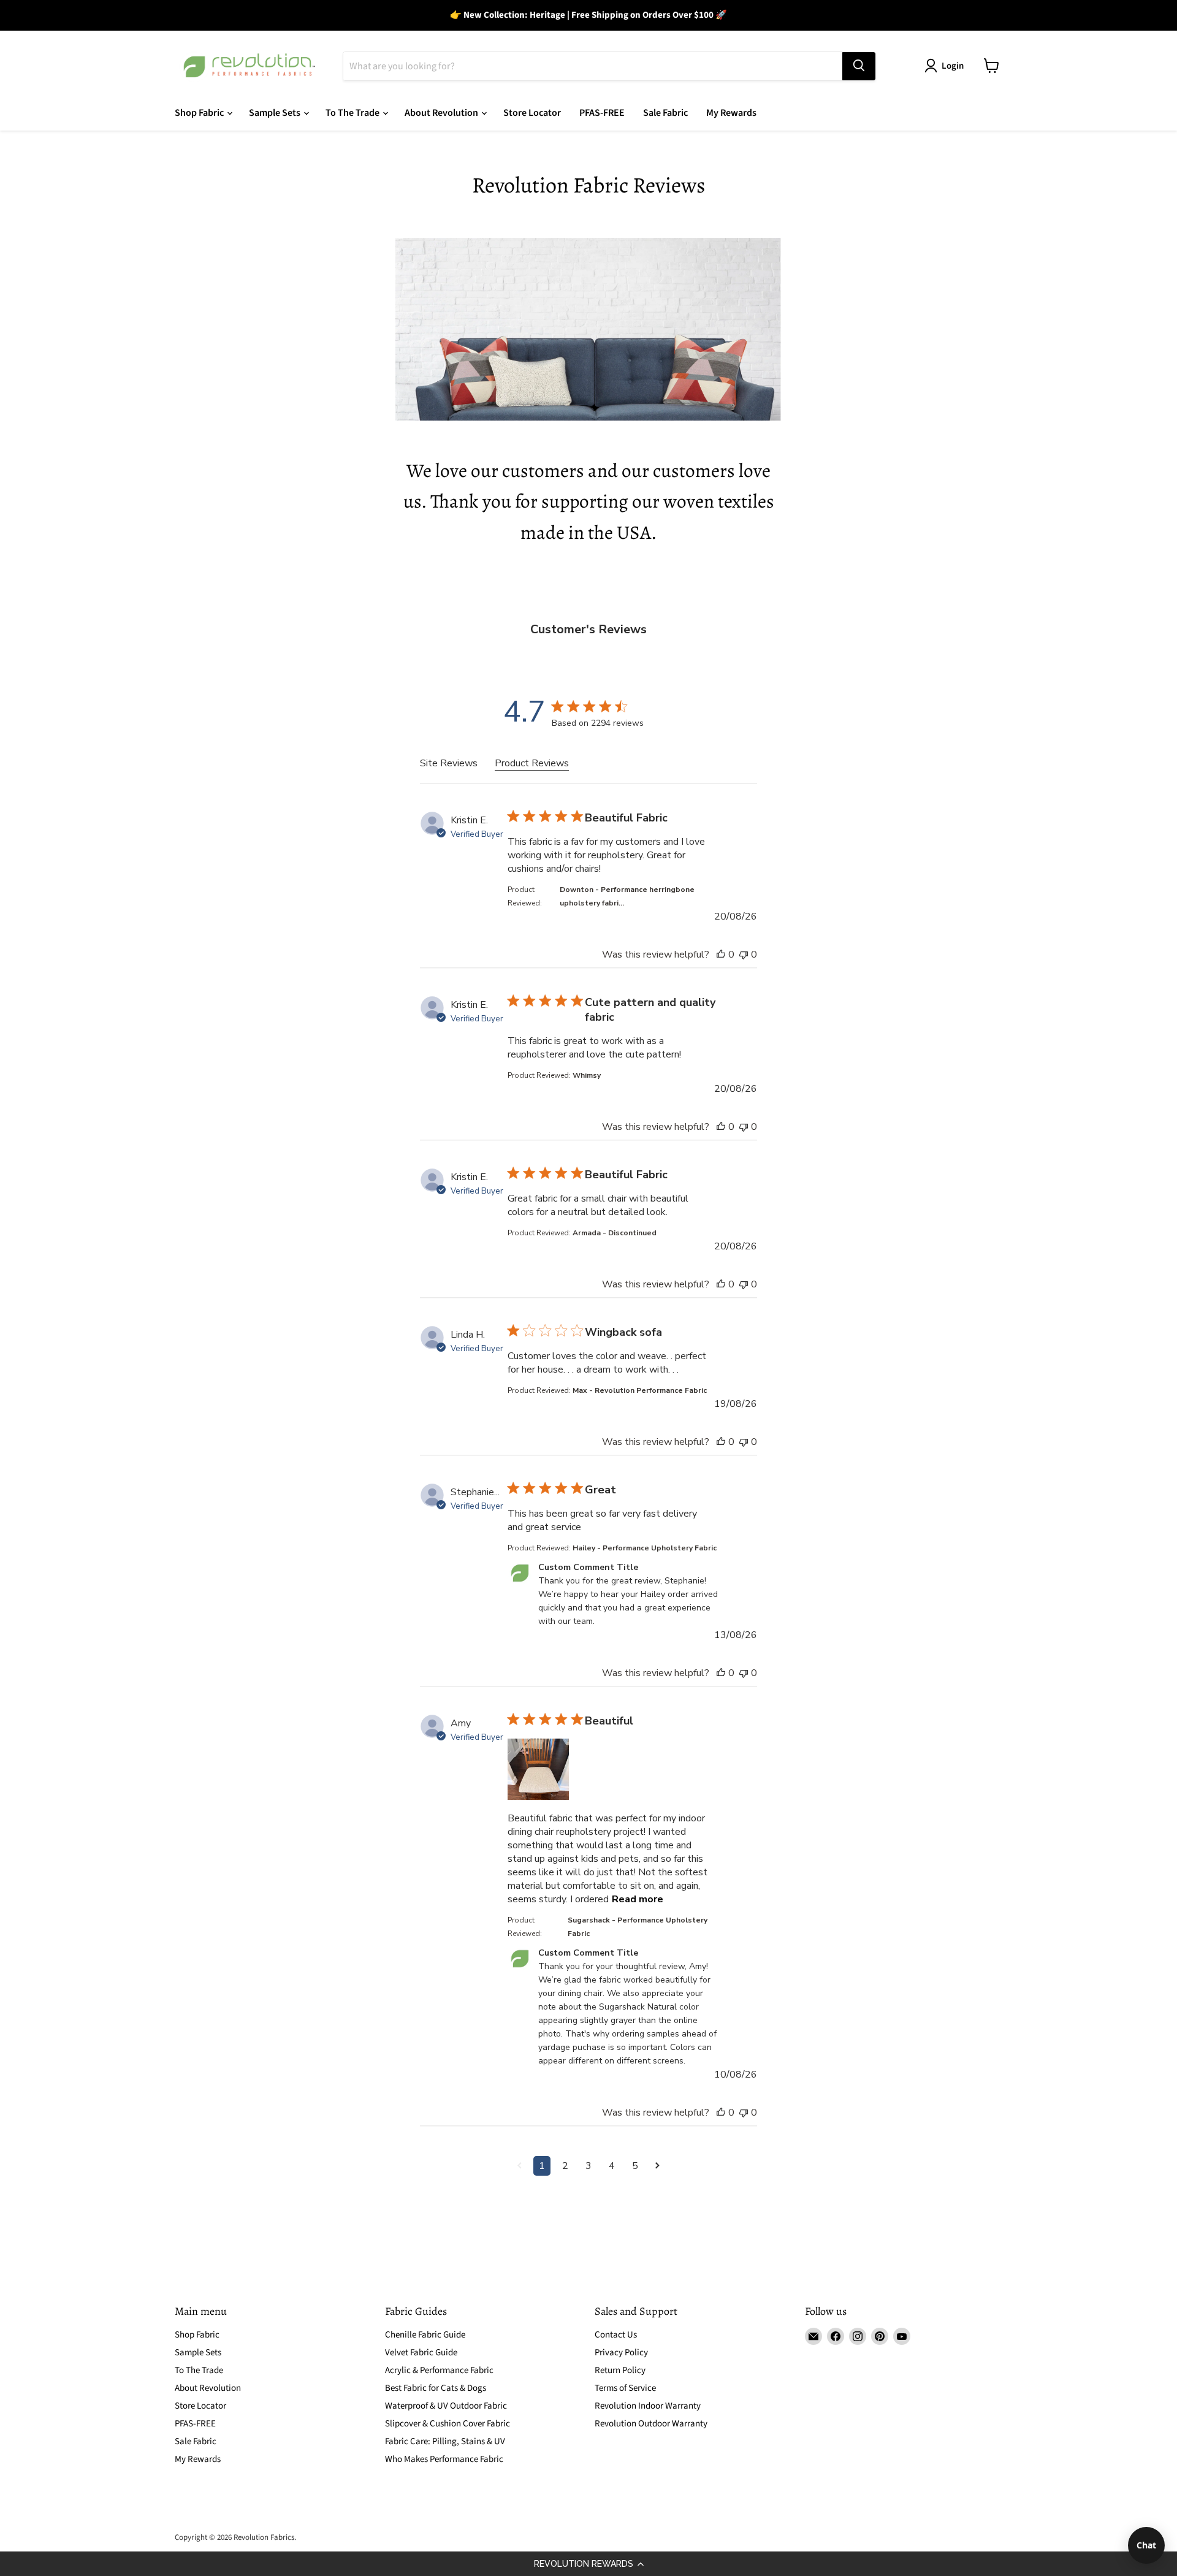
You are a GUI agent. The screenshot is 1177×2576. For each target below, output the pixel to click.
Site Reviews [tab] (449, 763)
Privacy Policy (621, 2353)
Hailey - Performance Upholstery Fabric (645, 1548)
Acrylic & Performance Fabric (439, 2370)
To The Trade (353, 113)
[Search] (859, 66)
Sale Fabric (665, 113)
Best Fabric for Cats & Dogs (436, 2388)
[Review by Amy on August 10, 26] (538, 1769)
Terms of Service (625, 2388)
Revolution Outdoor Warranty (651, 2424)
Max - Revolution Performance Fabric (640, 1390)
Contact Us (616, 2335)
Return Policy (620, 2370)
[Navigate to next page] (657, 2166)
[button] (588, 2564)
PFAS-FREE (602, 113)
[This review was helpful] (721, 955)
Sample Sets (276, 113)
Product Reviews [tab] (532, 763)
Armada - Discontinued (615, 1233)
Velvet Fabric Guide (421, 2353)
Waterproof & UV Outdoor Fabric (446, 2406)
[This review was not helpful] (744, 955)
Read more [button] (638, 1899)
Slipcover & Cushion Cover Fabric (448, 2424)
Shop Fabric (200, 113)
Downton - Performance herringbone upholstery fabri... (627, 896)
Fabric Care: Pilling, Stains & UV (445, 2441)
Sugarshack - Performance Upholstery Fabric (638, 1927)
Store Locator (532, 113)
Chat (1146, 2545)
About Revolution (442, 113)
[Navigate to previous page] (520, 2166)
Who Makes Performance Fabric (444, 2459)
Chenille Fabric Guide (425, 2335)
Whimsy (587, 1075)
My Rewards (731, 113)
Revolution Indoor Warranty (648, 2406)
